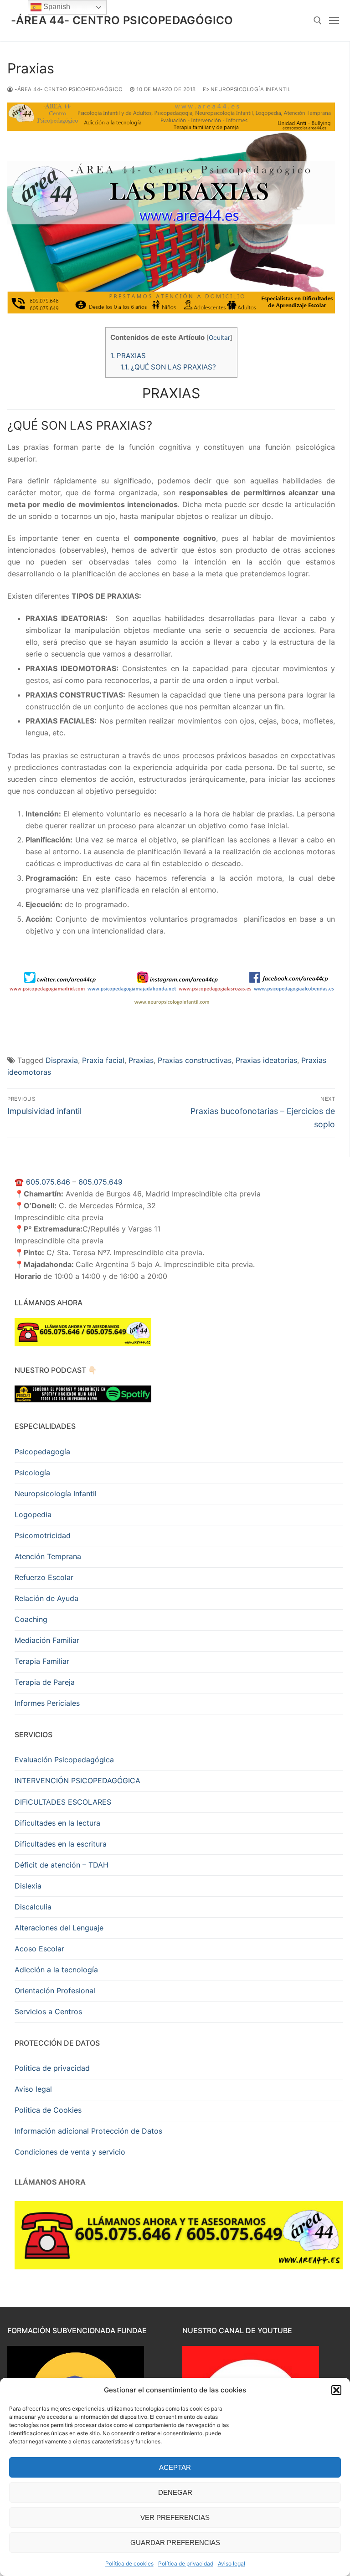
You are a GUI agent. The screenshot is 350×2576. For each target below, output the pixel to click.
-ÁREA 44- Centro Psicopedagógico (122, 20)
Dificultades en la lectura (57, 1823)
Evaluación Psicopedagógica (64, 1760)
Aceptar (175, 2467)
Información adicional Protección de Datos (88, 2131)
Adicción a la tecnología (56, 1970)
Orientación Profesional (55, 1991)
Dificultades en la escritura (61, 1844)
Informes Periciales (47, 1703)
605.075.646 (48, 1182)
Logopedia (33, 1514)
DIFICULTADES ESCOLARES (63, 1802)
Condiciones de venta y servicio (70, 2152)
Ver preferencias (175, 2517)
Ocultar (219, 338)
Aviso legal (232, 2563)
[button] (336, 2390)
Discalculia (33, 1907)
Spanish (56, 7)
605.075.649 (100, 1182)
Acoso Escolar (39, 1949)
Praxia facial (103, 1060)
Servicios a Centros (48, 2012)
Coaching (31, 1619)
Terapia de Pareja (45, 1682)
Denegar (175, 2492)
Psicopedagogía (42, 1452)
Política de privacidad (186, 2563)
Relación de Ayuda (46, 1598)
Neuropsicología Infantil (250, 89)
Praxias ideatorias (266, 1060)
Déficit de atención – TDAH (62, 1865)
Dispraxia (62, 1060)
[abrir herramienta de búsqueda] (318, 21)
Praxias (141, 1060)
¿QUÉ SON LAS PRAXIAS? (168, 367)
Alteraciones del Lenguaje (59, 1928)
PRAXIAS (128, 356)
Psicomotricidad (43, 1535)
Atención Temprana (48, 1556)
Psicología (32, 1473)
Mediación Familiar (47, 1640)
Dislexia (28, 1886)
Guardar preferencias (175, 2543)
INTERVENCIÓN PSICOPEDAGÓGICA (77, 1781)
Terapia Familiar (42, 1661)
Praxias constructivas (195, 1060)
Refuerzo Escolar (44, 1577)
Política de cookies (129, 2563)
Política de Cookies (48, 2110)
